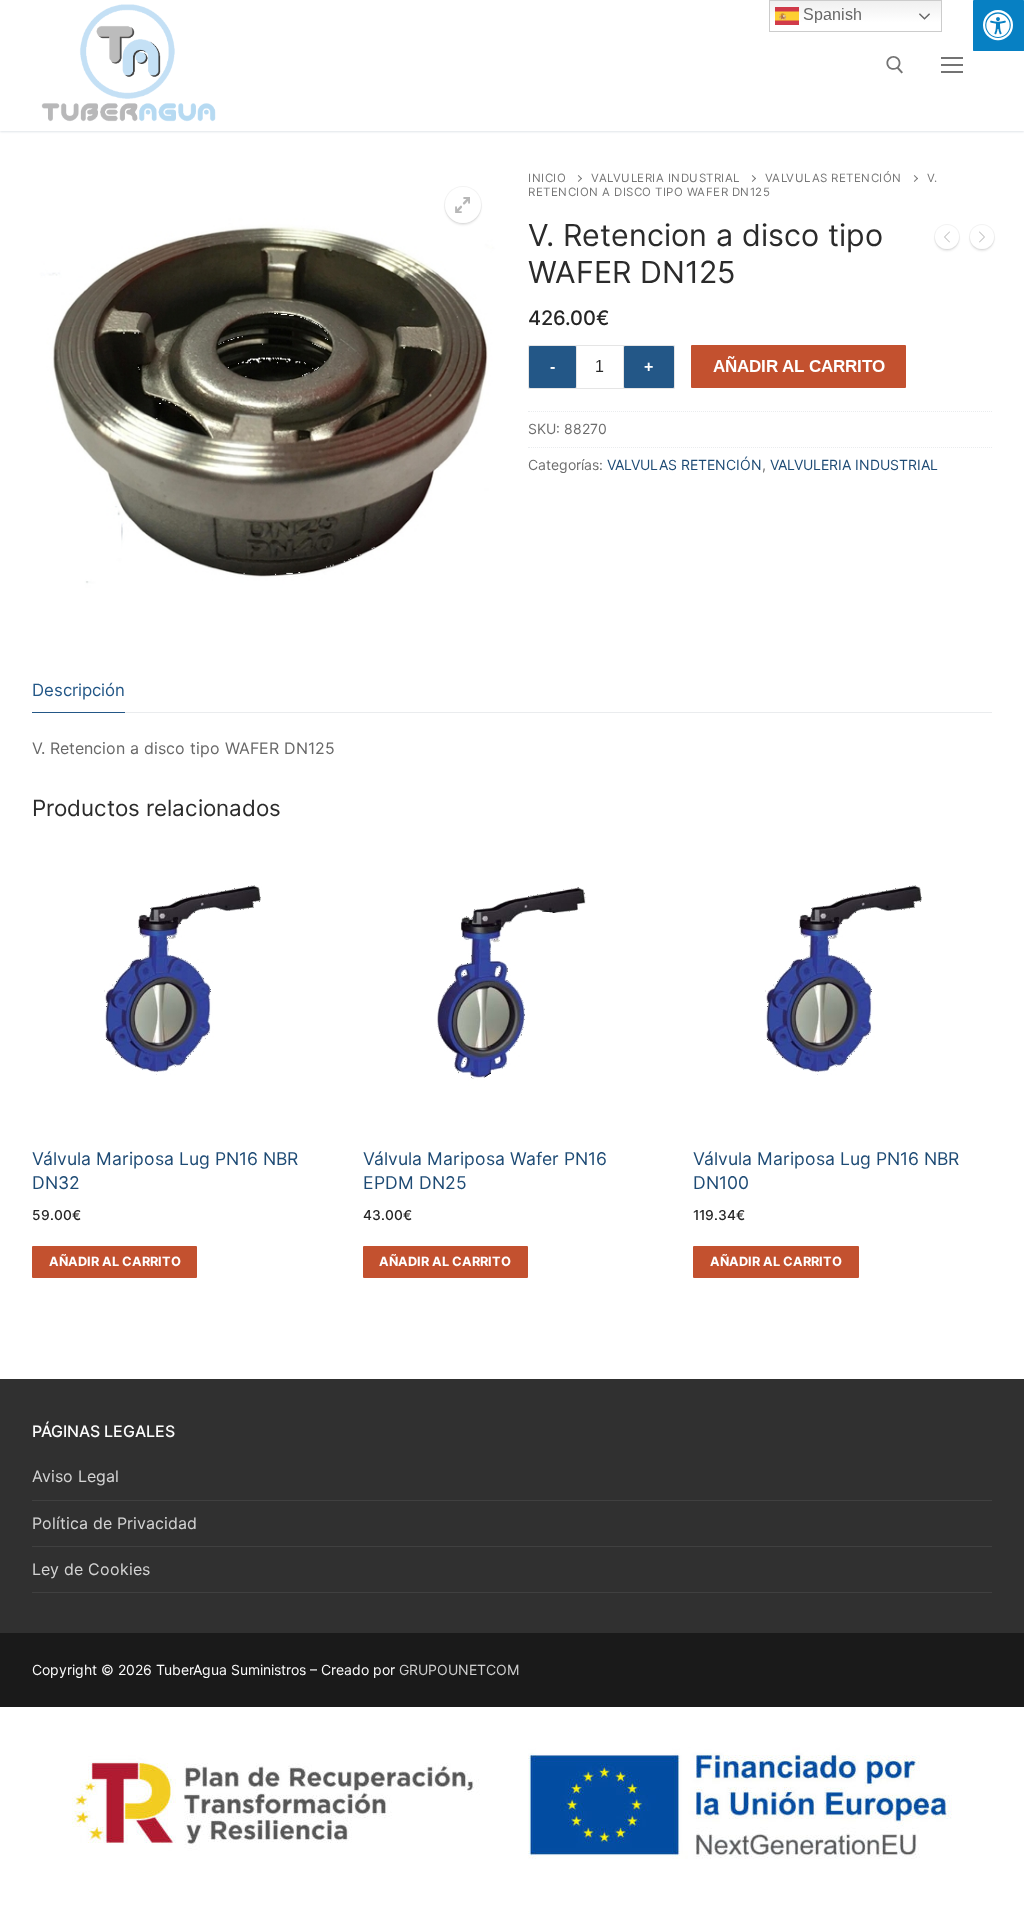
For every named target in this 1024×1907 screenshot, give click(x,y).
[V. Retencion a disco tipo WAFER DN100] (947, 241)
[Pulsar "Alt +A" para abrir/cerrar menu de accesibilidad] (998, 25)
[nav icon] (952, 65)
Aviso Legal (75, 1476)
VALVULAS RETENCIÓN (833, 178)
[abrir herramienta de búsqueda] (895, 65)
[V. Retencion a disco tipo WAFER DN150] (982, 241)
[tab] (78, 690)
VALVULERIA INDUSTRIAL (665, 178)
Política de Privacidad (114, 1523)
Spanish (830, 14)
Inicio (547, 178)
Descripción (78, 690)
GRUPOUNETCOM (459, 1669)
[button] (463, 205)
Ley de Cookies (91, 1569)
